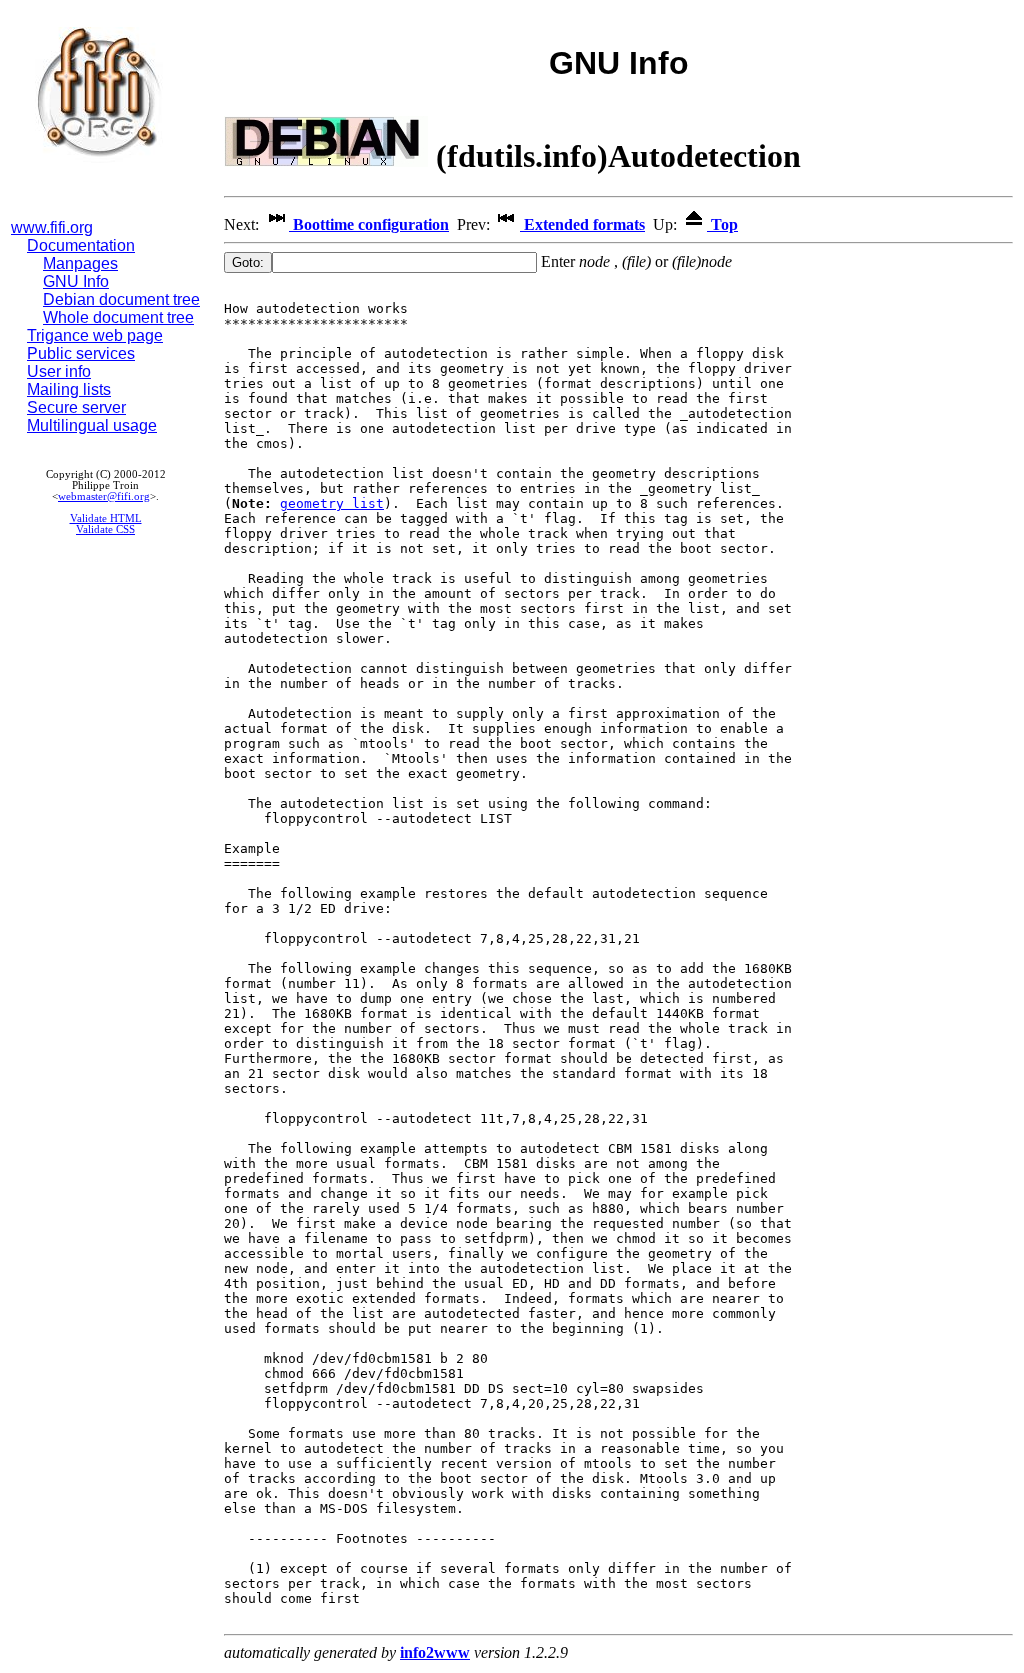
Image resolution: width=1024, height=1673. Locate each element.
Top (722, 224)
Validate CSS (105, 529)
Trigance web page (95, 335)
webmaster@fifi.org (104, 496)
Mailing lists (69, 389)
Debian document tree (121, 299)
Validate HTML (106, 518)
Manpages (80, 263)
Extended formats (582, 224)
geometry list (332, 503)
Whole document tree (118, 317)
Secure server (76, 407)
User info (59, 371)
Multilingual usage (92, 425)
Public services (81, 353)
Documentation (81, 245)
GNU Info (76, 281)
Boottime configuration (369, 224)
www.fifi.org (52, 227)
